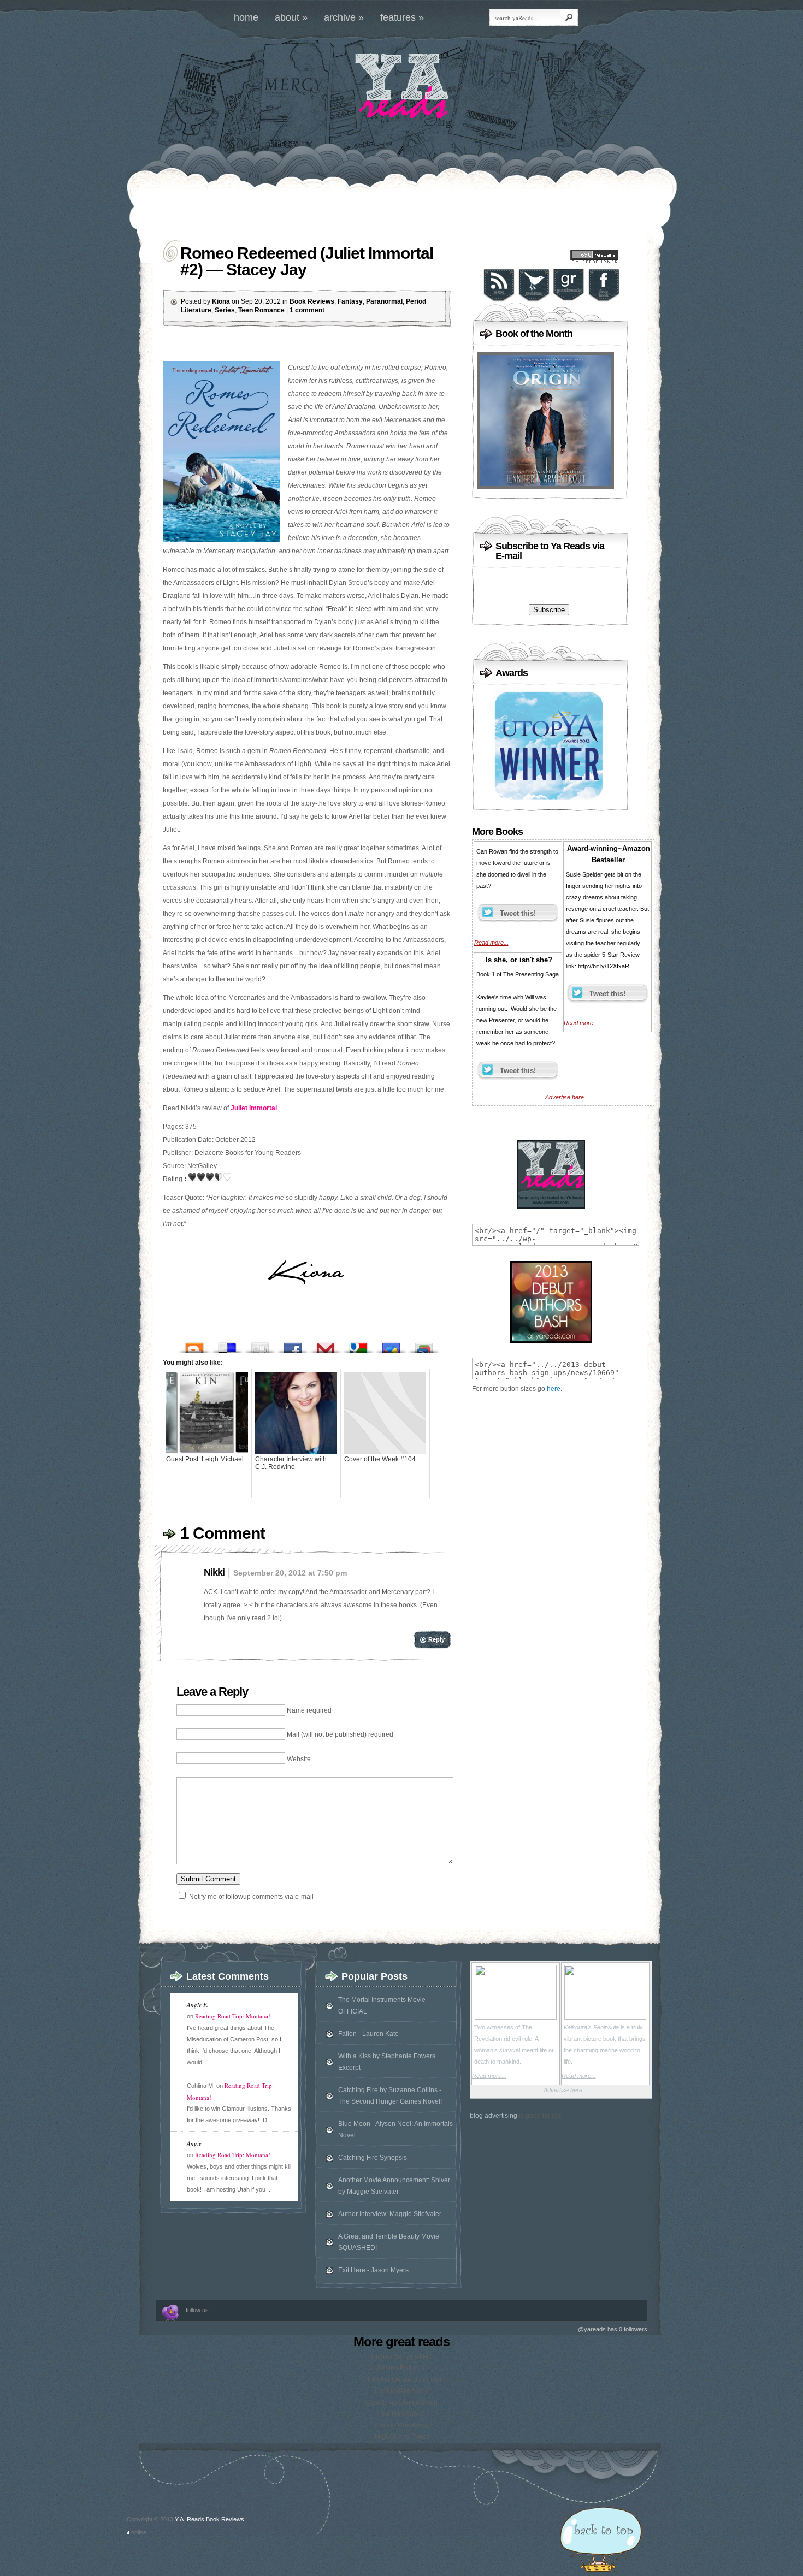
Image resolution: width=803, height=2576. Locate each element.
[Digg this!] (260, 1345)
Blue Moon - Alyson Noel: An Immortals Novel (395, 2130)
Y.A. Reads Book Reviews (209, 2519)
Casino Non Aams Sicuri (401, 2402)
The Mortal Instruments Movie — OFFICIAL (386, 2006)
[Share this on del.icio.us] (227, 1345)
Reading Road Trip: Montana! (233, 2016)
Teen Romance (261, 310)
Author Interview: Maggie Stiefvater (390, 2214)
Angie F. (197, 2004)
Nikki (214, 1572)
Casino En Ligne (402, 2368)
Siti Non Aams (401, 2414)
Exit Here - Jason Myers (373, 2270)
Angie (194, 2143)
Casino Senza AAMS (402, 2356)
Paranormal (384, 301)
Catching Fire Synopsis (373, 2158)
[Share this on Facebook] (293, 1345)
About (291, 17)
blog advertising (494, 2116)
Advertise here (563, 2090)
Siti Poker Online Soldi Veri (401, 2379)
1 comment (307, 310)
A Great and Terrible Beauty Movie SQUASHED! (389, 2242)
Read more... (491, 943)
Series (225, 310)
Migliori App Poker (402, 2437)
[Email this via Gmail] (326, 1345)
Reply (436, 1639)
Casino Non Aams (401, 2391)
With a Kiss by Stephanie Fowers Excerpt (387, 2062)
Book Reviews (312, 301)
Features (402, 17)
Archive (344, 17)
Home (246, 17)
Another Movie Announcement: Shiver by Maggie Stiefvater (394, 2186)
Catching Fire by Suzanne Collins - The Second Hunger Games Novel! (390, 2096)
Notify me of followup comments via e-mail (251, 1897)
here (554, 1389)
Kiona (221, 301)
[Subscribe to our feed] (499, 300)
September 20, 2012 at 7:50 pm (290, 1573)
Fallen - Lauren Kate (368, 2034)
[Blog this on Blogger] (194, 1345)
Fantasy (350, 301)
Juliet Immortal (254, 1108)
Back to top (601, 2541)
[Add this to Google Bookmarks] (358, 1345)
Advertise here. (565, 1097)
